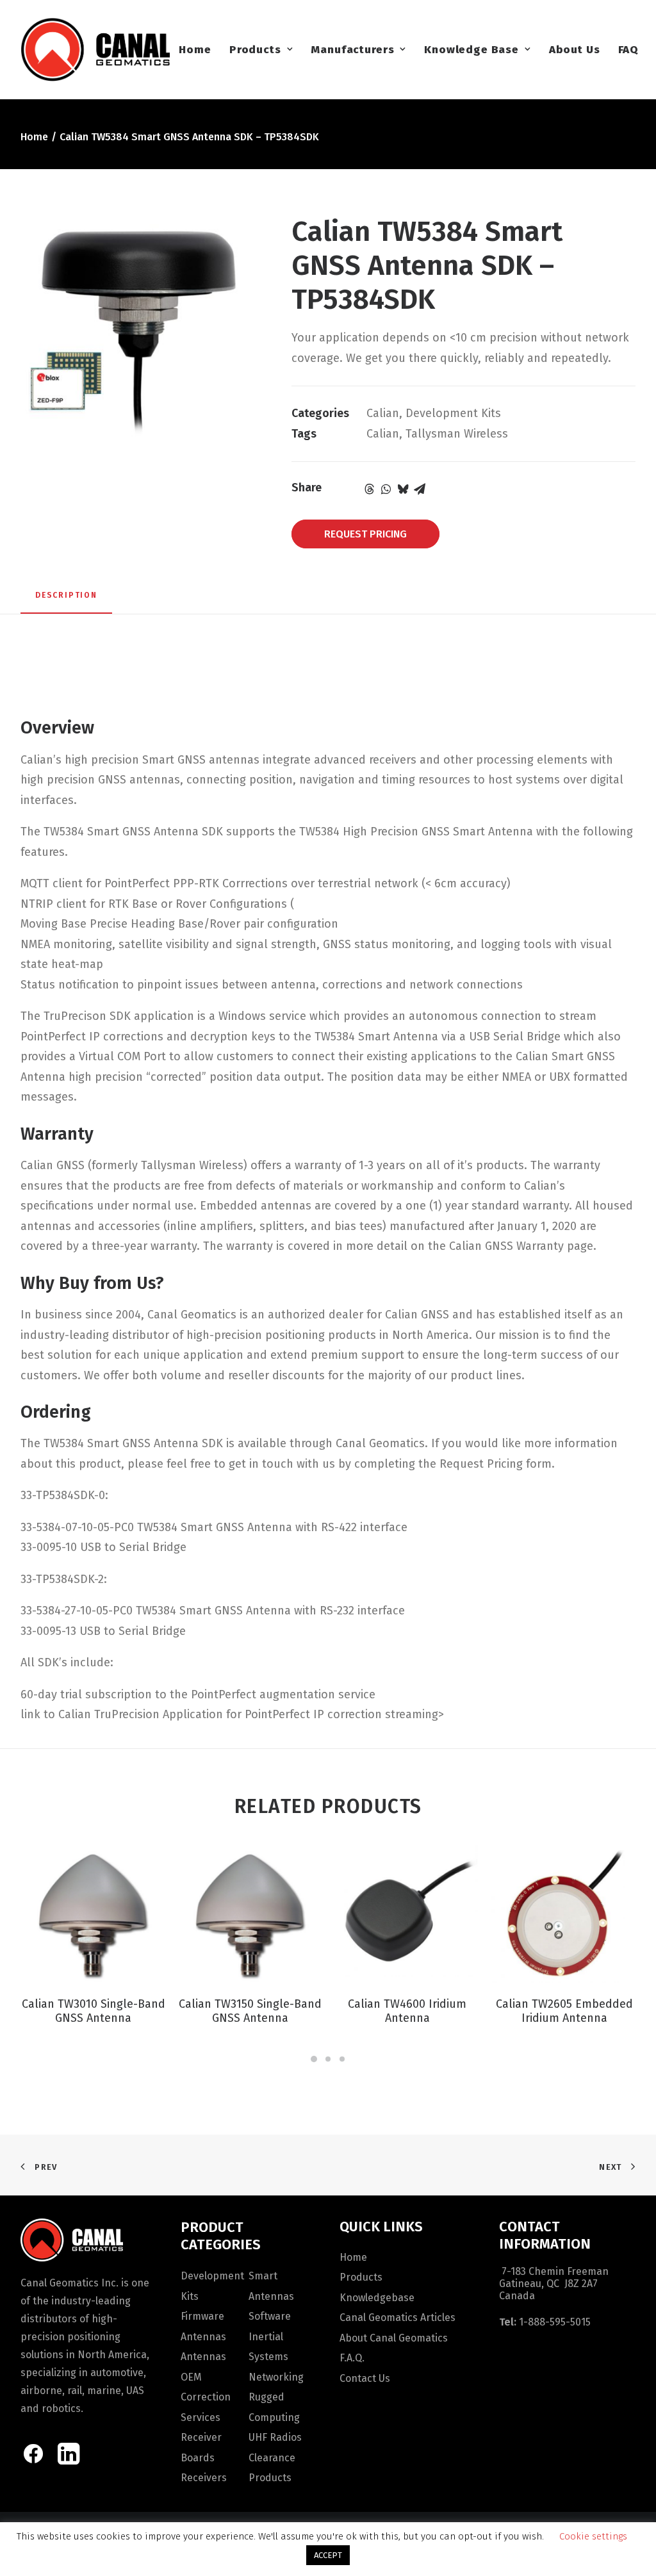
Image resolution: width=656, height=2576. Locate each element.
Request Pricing (365, 534)
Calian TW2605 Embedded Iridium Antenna (564, 2011)
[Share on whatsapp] (386, 489)
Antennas (203, 2337)
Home (195, 50)
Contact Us (365, 2378)
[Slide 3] (342, 2059)
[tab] (66, 600)
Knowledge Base (471, 50)
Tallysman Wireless (457, 434)
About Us (575, 50)
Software (270, 2316)
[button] (93, 1914)
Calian (383, 413)
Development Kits (453, 413)
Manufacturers (352, 50)
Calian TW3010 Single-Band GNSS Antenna (94, 2011)
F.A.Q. (352, 2358)
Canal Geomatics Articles (398, 2318)
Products (255, 50)
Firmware (202, 2316)
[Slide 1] (314, 2059)
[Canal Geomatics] (95, 49)
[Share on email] (420, 489)
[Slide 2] (328, 2059)
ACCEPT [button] (328, 2555)
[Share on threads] (370, 489)
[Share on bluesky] (403, 489)
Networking (276, 2377)
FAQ (629, 50)
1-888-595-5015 (555, 2322)
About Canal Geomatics (394, 2338)
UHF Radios (275, 2437)
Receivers (204, 2478)
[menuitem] (195, 49)
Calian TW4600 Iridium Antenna (407, 2011)
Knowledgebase (377, 2298)
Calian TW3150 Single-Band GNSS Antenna (250, 2011)
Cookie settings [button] (593, 2536)
